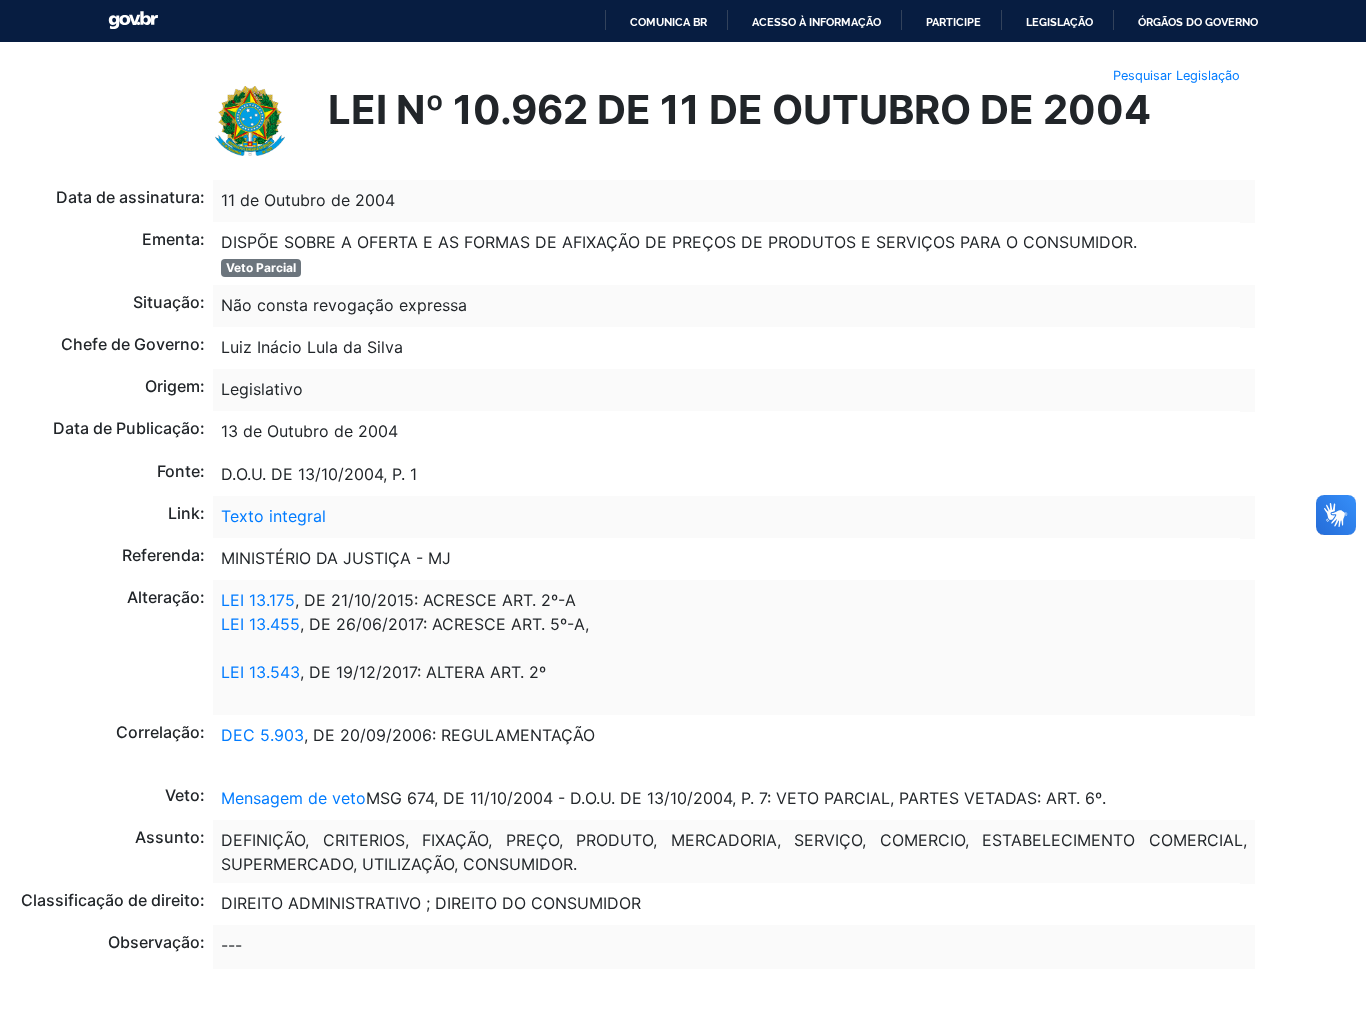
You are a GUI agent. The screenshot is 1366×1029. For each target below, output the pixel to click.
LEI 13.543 (260, 672)
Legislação (1059, 22)
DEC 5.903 (262, 735)
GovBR (133, 20)
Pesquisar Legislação (1176, 75)
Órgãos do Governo (1198, 22)
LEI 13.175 (258, 600)
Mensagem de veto (293, 798)
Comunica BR (668, 22)
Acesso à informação (816, 22)
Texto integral (273, 516)
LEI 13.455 (260, 624)
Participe (953, 22)
